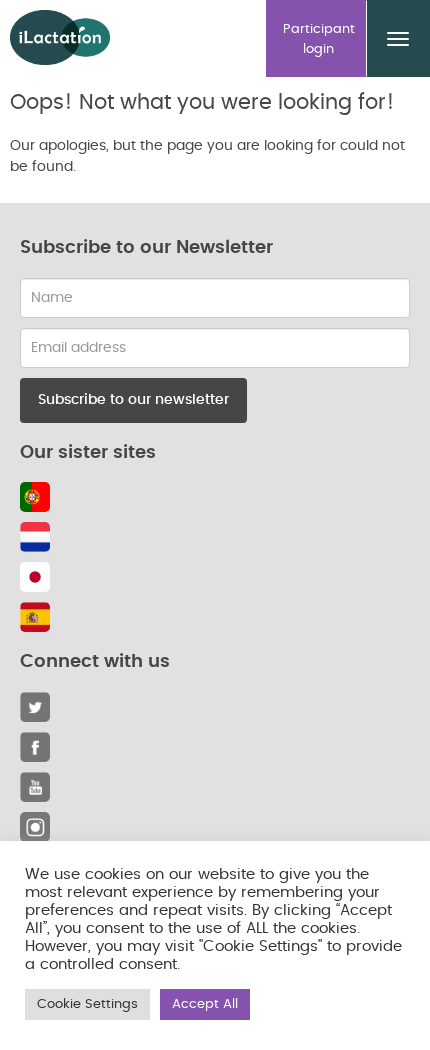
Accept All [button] (205, 1004)
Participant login (319, 39)
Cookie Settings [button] (87, 1004)
